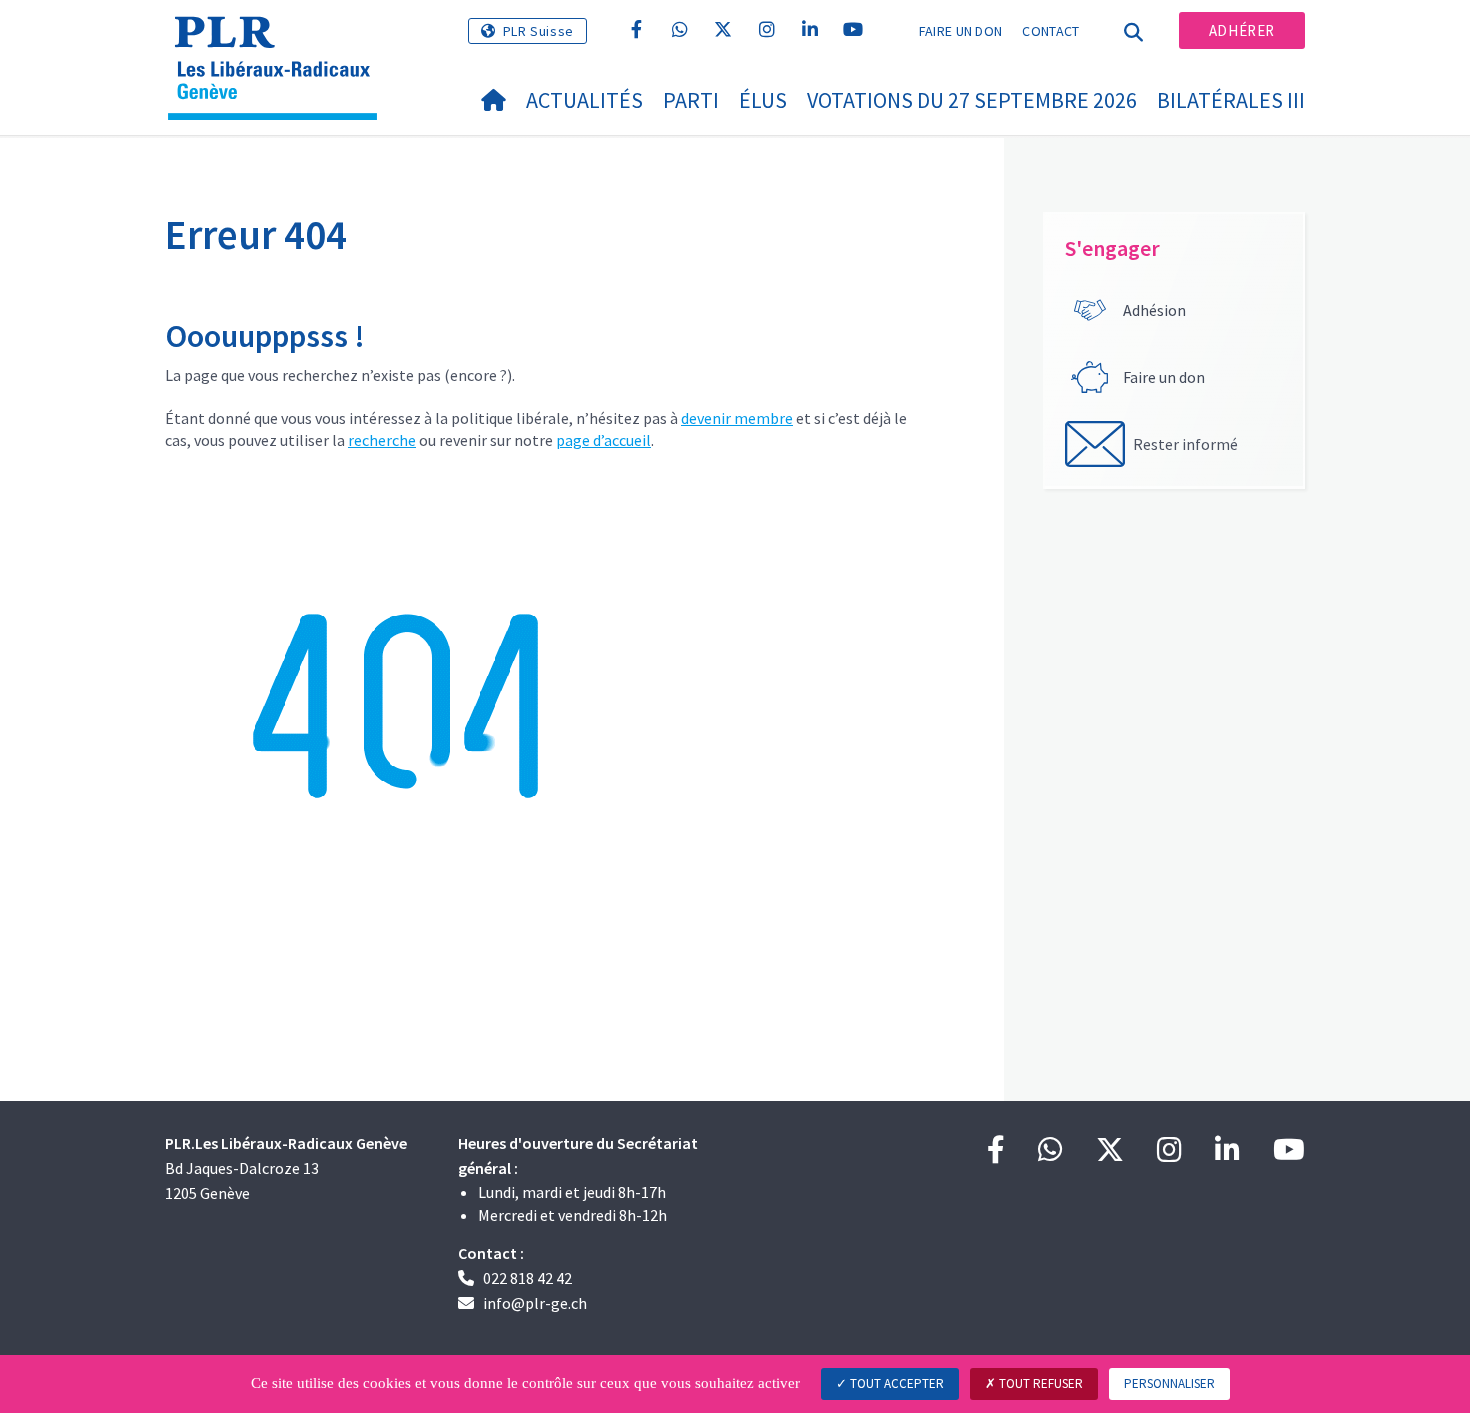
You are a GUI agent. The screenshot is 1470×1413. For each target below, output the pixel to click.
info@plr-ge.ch (535, 1303)
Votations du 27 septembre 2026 (972, 100)
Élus (763, 100)
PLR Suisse (538, 31)
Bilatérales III (1231, 100)
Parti (691, 100)
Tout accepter (895, 1383)
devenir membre (737, 418)
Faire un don (961, 31)
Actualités (584, 100)
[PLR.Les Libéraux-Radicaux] (280, 41)
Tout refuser (1039, 1383)
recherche (382, 440)
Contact (1050, 31)
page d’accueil (603, 440)
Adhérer (1242, 30)
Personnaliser (1169, 1383)
